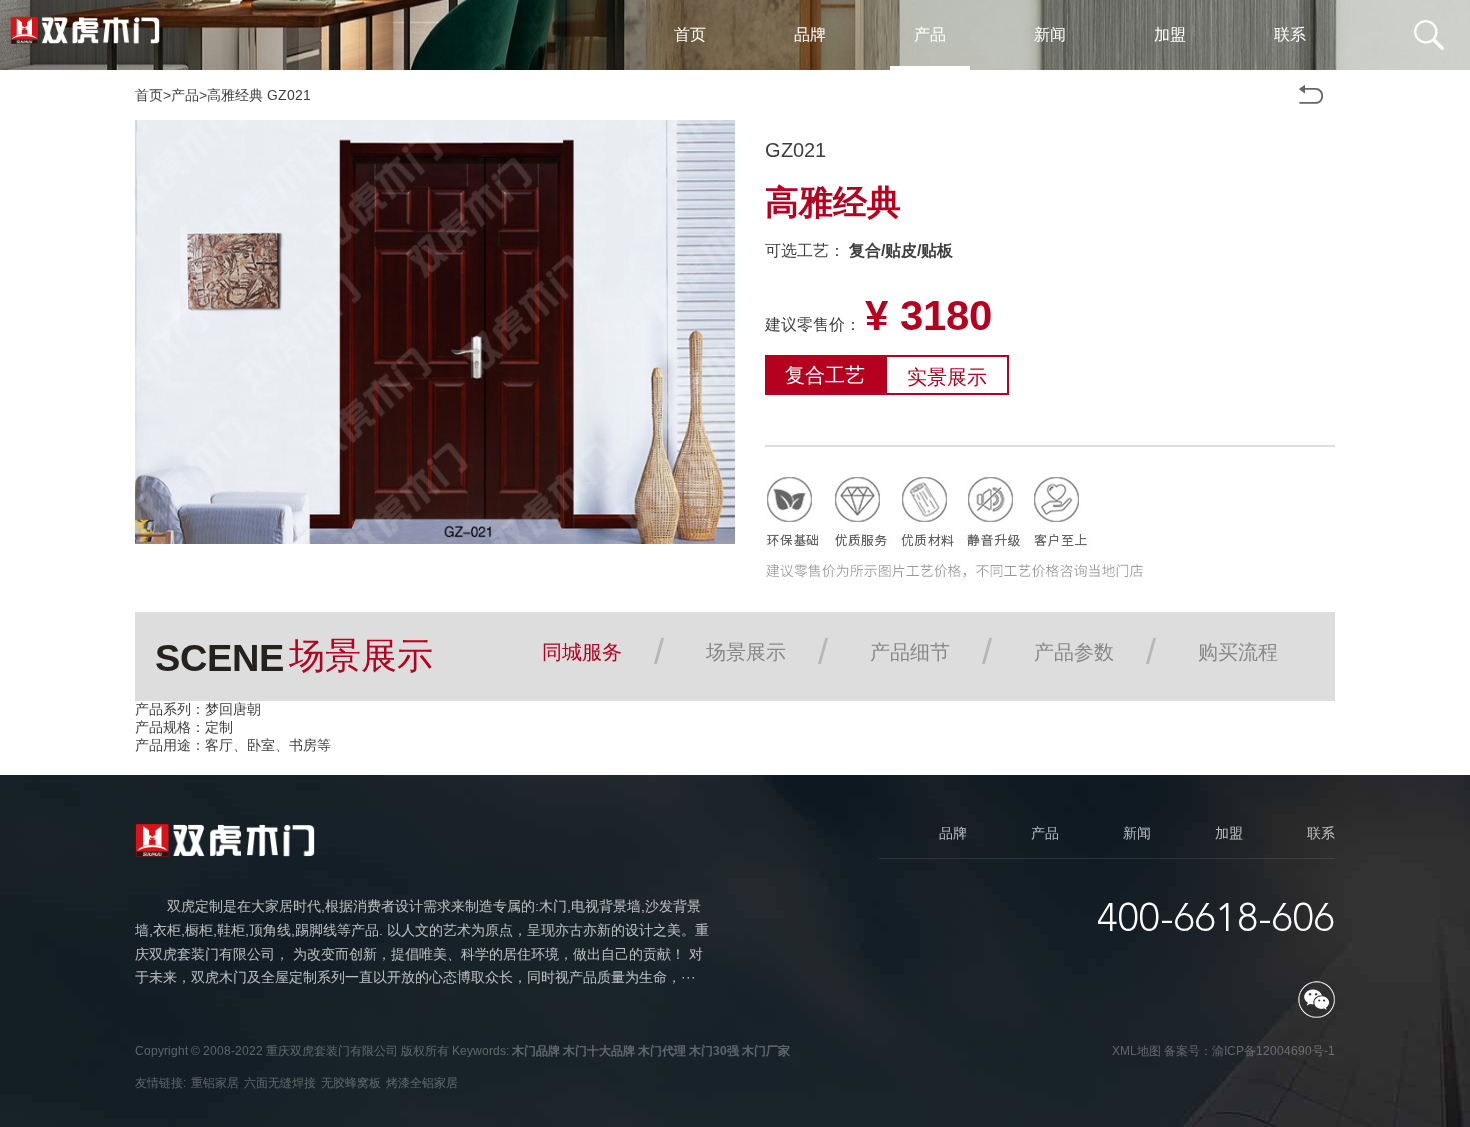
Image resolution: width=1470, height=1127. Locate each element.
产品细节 (910, 652)
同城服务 (582, 652)
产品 (185, 95)
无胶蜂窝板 (351, 1083)
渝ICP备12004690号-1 (1273, 1051)
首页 (149, 95)
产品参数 (1074, 652)
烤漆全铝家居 (422, 1083)
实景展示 (947, 377)
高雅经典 (235, 95)
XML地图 (1136, 1051)
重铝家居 (215, 1083)
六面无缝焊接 (280, 1083)
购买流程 (1238, 652)
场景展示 (746, 652)
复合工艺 (825, 375)
